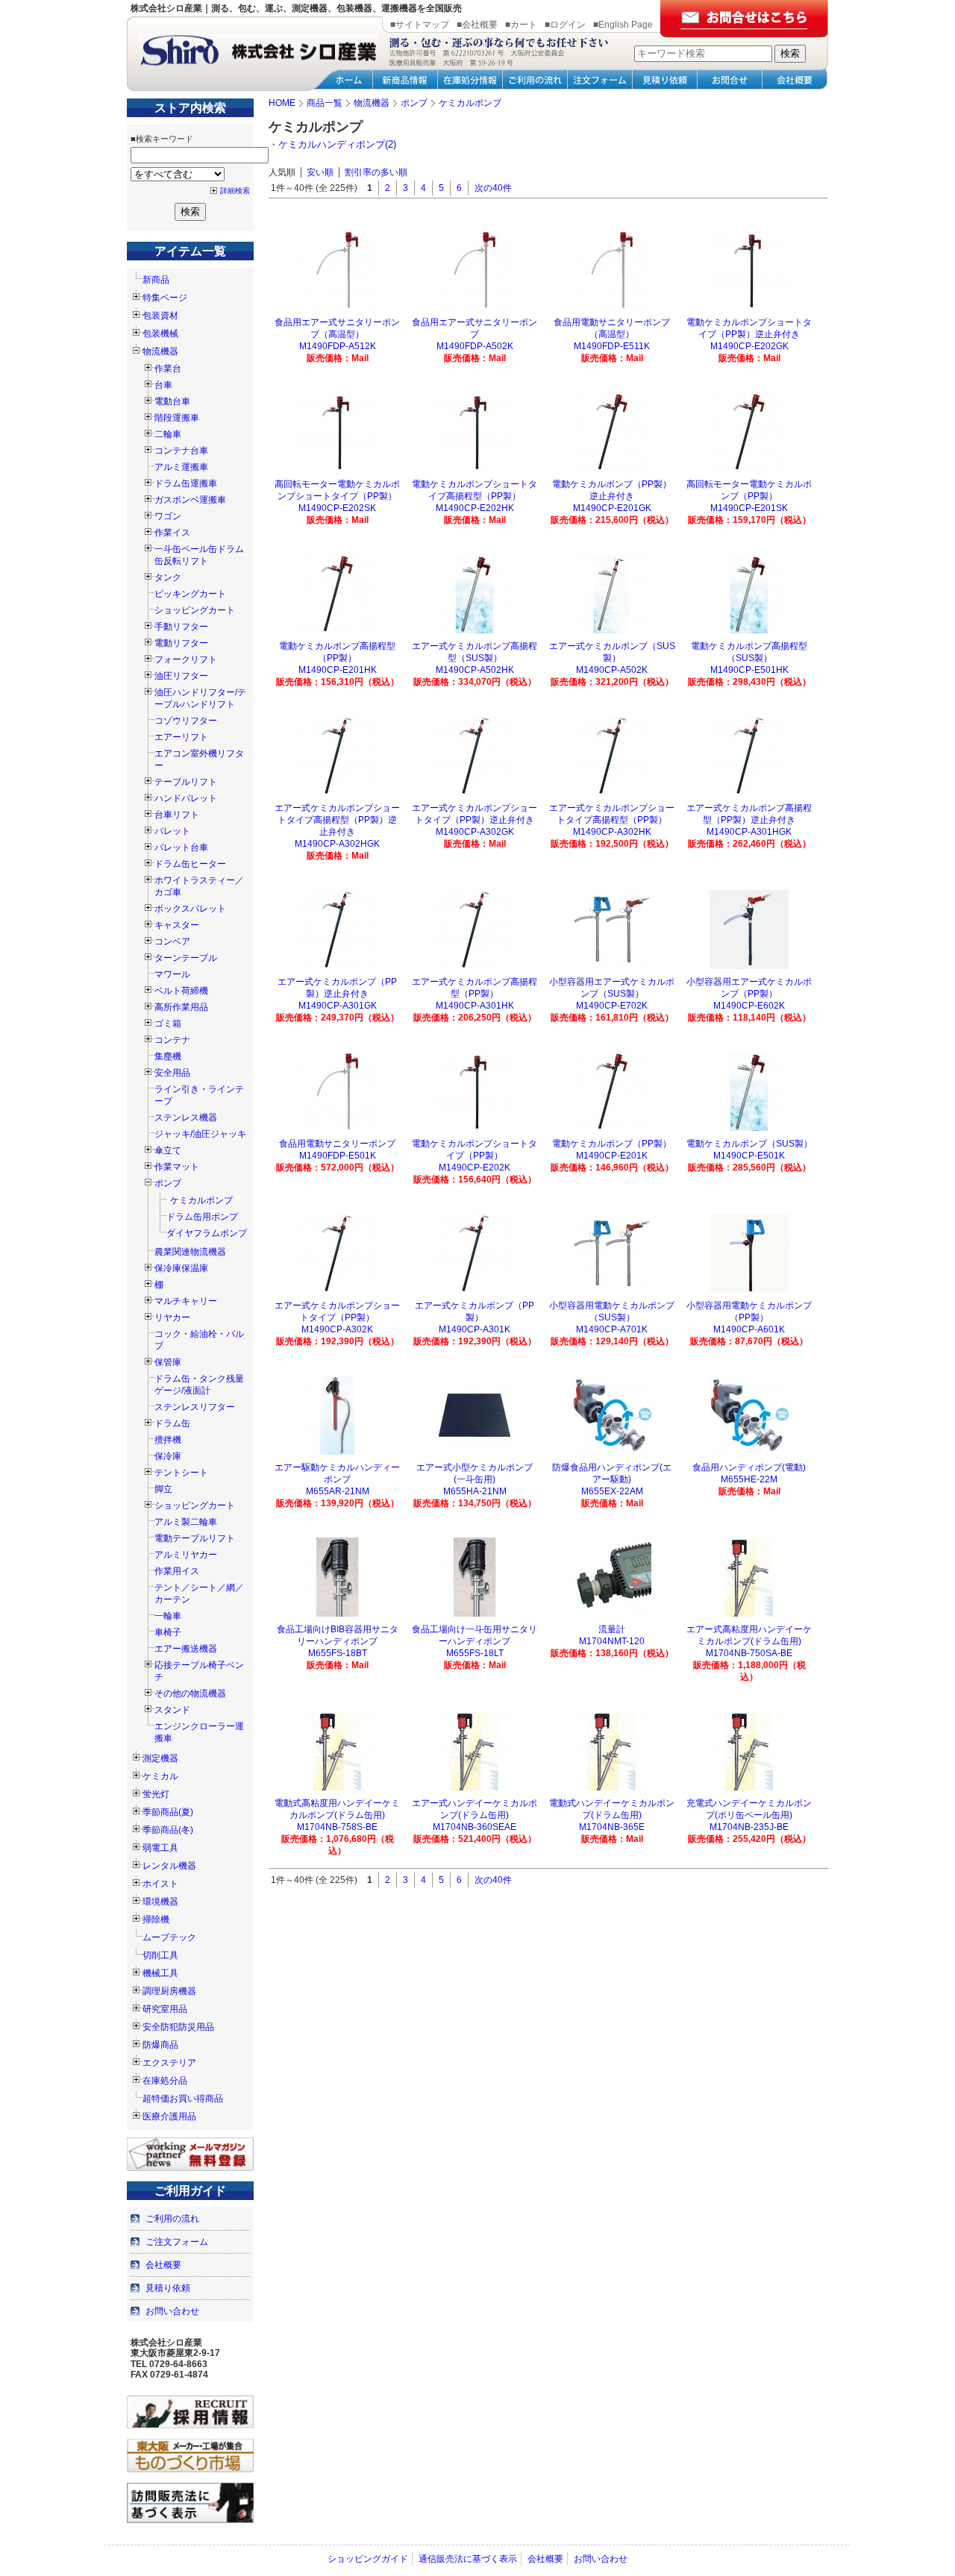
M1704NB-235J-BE (749, 1827)
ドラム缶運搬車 (186, 483)
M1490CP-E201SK (749, 508)
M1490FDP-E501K (338, 1156)
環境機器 (160, 1902)
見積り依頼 (168, 2288)
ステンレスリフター (195, 1407)
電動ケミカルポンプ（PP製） (612, 1144)
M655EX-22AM (612, 1491)
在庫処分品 (165, 2081)
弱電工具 (160, 1848)
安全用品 (172, 1073)
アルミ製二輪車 (186, 1522)
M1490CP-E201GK (612, 508)
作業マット (177, 1167)
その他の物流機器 (190, 1693)
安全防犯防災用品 (178, 2027)
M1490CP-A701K (612, 1329)
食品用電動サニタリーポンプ (337, 1144)
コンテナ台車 (181, 451)
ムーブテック (169, 1937)
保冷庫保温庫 (181, 1268)
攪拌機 (168, 1440)
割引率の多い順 (376, 172)
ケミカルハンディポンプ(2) (337, 144)
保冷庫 (168, 1456)
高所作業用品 (181, 1007)
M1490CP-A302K (337, 1329)
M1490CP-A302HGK (337, 844)
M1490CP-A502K (612, 670)
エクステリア (169, 2063)
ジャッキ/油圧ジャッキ (200, 1134)
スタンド (172, 1710)
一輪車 (168, 1616)
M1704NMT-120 (612, 1641)
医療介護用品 (169, 2116)
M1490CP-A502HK (475, 670)
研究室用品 (165, 2009)
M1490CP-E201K (612, 1156)
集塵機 (168, 1056)
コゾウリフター (186, 721)
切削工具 (160, 1955)
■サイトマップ (420, 25)
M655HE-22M (749, 1479)
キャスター (177, 925)
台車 (163, 385)
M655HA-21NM (475, 1491)
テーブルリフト (186, 782)
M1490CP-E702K (612, 1006)
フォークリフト (186, 659)
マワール (172, 974)
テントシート (181, 1473)
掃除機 (156, 1920)
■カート (521, 25)
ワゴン (168, 516)
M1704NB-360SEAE (475, 1827)
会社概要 (163, 2265)
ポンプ (168, 1183)
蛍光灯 (156, 1794)
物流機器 (160, 351)
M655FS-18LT (475, 1653)
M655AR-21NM (338, 1491)
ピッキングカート (190, 594)
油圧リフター (181, 676)
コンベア (172, 941)
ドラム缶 (172, 1423)
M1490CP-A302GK (475, 832)
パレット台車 (181, 847)
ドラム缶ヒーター (190, 864)
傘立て (168, 1150)
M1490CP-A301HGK (749, 832)
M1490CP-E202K (475, 1168)
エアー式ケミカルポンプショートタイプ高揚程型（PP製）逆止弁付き (337, 820)
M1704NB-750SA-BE (749, 1653)
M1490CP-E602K (749, 1006)
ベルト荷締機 (181, 991)
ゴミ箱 (168, 1024)
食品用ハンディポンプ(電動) (749, 1467)
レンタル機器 (169, 1866)
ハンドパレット (186, 798)
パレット (172, 831)
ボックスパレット (190, 909)
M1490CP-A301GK (338, 1006)
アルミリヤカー (186, 1555)
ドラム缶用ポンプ (202, 1217)
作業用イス (177, 1571)
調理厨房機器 (169, 1991)
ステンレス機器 (186, 1118)
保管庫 (168, 1362)
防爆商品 (160, 2045)
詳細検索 (235, 191)
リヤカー (172, 1317)
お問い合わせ (172, 2311)
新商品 (156, 280)
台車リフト (177, 815)
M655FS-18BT (338, 1653)
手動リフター (181, 627)
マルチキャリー (186, 1301)
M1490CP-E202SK (337, 508)
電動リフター (181, 643)
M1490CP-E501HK (749, 670)
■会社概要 (477, 25)
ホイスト (160, 1884)
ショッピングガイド (368, 2559)
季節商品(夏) (168, 1812)
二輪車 (168, 434)
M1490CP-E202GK (749, 346)
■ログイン (565, 25)
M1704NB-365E (612, 1827)
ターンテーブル (186, 958)
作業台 (168, 369)
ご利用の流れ (172, 2219)
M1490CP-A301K (475, 1329)
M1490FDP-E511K (612, 346)
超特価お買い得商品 (183, 2099)
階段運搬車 (177, 418)
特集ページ (165, 298)
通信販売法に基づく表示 (468, 2559)
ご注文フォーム (177, 2242)
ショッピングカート (195, 610)
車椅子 (168, 1632)
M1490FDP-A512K (338, 346)
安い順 (320, 172)
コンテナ (172, 1040)
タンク (168, 577)
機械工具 (160, 1973)
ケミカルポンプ (201, 1200)
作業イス (172, 533)
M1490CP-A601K (749, 1329)
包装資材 (160, 316)
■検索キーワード (162, 139)
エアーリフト (181, 737)
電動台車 (172, 401)
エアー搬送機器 (186, 1649)
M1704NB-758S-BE (337, 1827)
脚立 (163, 1489)
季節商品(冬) (168, 1830)
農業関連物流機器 (190, 1252)
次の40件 (493, 188)
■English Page (623, 25)
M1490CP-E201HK (338, 670)
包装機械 (160, 333)
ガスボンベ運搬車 (190, 500)
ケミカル (160, 1776)
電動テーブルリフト (195, 1538)
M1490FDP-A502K (475, 346)
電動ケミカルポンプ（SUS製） (749, 1144)
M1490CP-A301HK (475, 1006)
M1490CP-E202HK (475, 508)
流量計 (612, 1629)
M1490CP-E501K (749, 1156)
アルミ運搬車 (181, 467)
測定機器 (160, 1758)
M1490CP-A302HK (612, 832)
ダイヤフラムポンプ (207, 1233)
